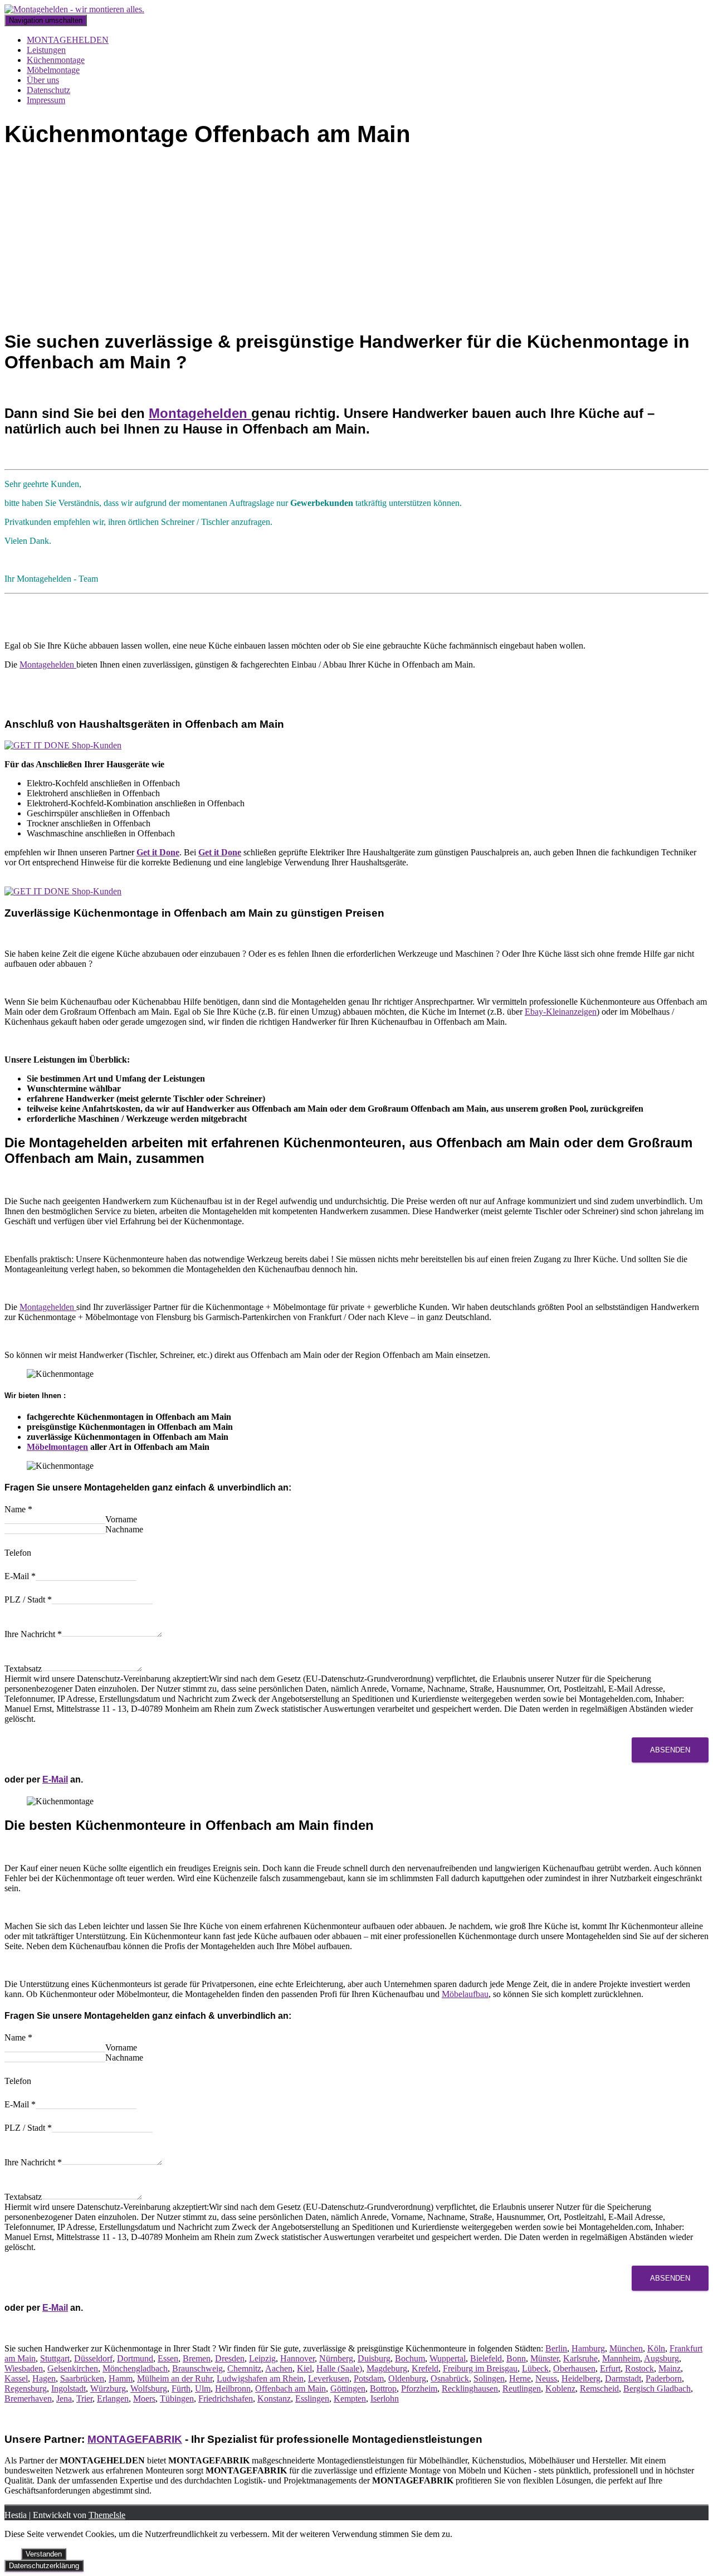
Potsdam (369, 2378)
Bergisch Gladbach (657, 2388)
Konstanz (274, 2399)
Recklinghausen (470, 2388)
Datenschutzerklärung (44, 2566)
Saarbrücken (82, 2378)
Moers (144, 2399)
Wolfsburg (149, 2388)
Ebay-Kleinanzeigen (561, 1012)
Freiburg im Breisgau (480, 2368)
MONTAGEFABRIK (135, 2439)
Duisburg (374, 2358)
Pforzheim (419, 2388)
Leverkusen (329, 2378)
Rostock (639, 2368)
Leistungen (46, 50)
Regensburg (26, 2388)
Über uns (43, 80)
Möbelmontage (53, 70)
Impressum (46, 100)
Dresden (230, 2358)
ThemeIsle (107, 2515)
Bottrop (383, 2388)
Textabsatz (23, 1669)
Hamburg (588, 2348)
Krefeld (425, 2368)
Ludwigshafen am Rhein (260, 2378)
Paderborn (664, 2378)
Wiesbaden (24, 2368)
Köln (656, 2348)
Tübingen (177, 2399)
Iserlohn (385, 2399)
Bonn (516, 2358)
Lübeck (535, 2368)
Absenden (670, 1750)
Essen (168, 2358)
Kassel (16, 2378)
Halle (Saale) (339, 2368)
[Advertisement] (356, 241)
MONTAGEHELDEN (68, 40)
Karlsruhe (580, 2358)
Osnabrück (450, 2378)
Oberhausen (574, 2368)
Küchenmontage (56, 60)
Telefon (18, 1553)
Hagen (44, 2378)
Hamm (121, 2378)
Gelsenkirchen (73, 2368)
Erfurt (610, 2368)
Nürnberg (336, 2358)
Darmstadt (623, 2378)
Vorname (121, 1519)
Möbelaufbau (465, 1994)
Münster (544, 2358)
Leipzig (262, 2358)
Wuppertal (448, 2358)
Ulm (203, 2388)
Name (18, 1509)
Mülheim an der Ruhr (175, 2378)
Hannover (297, 2358)
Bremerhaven (28, 2399)
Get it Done (158, 852)
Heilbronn (233, 2388)
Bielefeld (486, 2358)
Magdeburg (387, 2368)
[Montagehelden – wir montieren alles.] (74, 9)
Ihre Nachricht (33, 1634)
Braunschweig (197, 2368)
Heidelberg (581, 2378)
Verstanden (44, 2554)
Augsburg (661, 2358)
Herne (520, 2378)
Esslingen (312, 2399)
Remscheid (599, 2388)
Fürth (181, 2388)
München (626, 2348)
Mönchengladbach (135, 2368)
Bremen (197, 2358)
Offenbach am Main (290, 2388)
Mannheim (621, 2358)
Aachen (279, 2368)
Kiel (304, 2368)
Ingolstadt (69, 2388)
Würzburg (108, 2388)
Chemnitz (244, 2368)
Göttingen (348, 2388)
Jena (64, 2399)
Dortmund (135, 2358)
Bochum (410, 2358)
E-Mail (20, 1576)
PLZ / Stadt (28, 1599)
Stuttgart (55, 2358)
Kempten (350, 2399)
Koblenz (560, 2388)
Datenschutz (48, 90)
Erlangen (113, 2399)
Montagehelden (200, 413)
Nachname (124, 1529)
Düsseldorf (93, 2358)
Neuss (546, 2378)
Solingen (489, 2378)
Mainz (670, 2368)
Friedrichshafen (226, 2399)
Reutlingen (522, 2388)
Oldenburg (407, 2378)
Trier (84, 2399)
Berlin (556, 2348)
